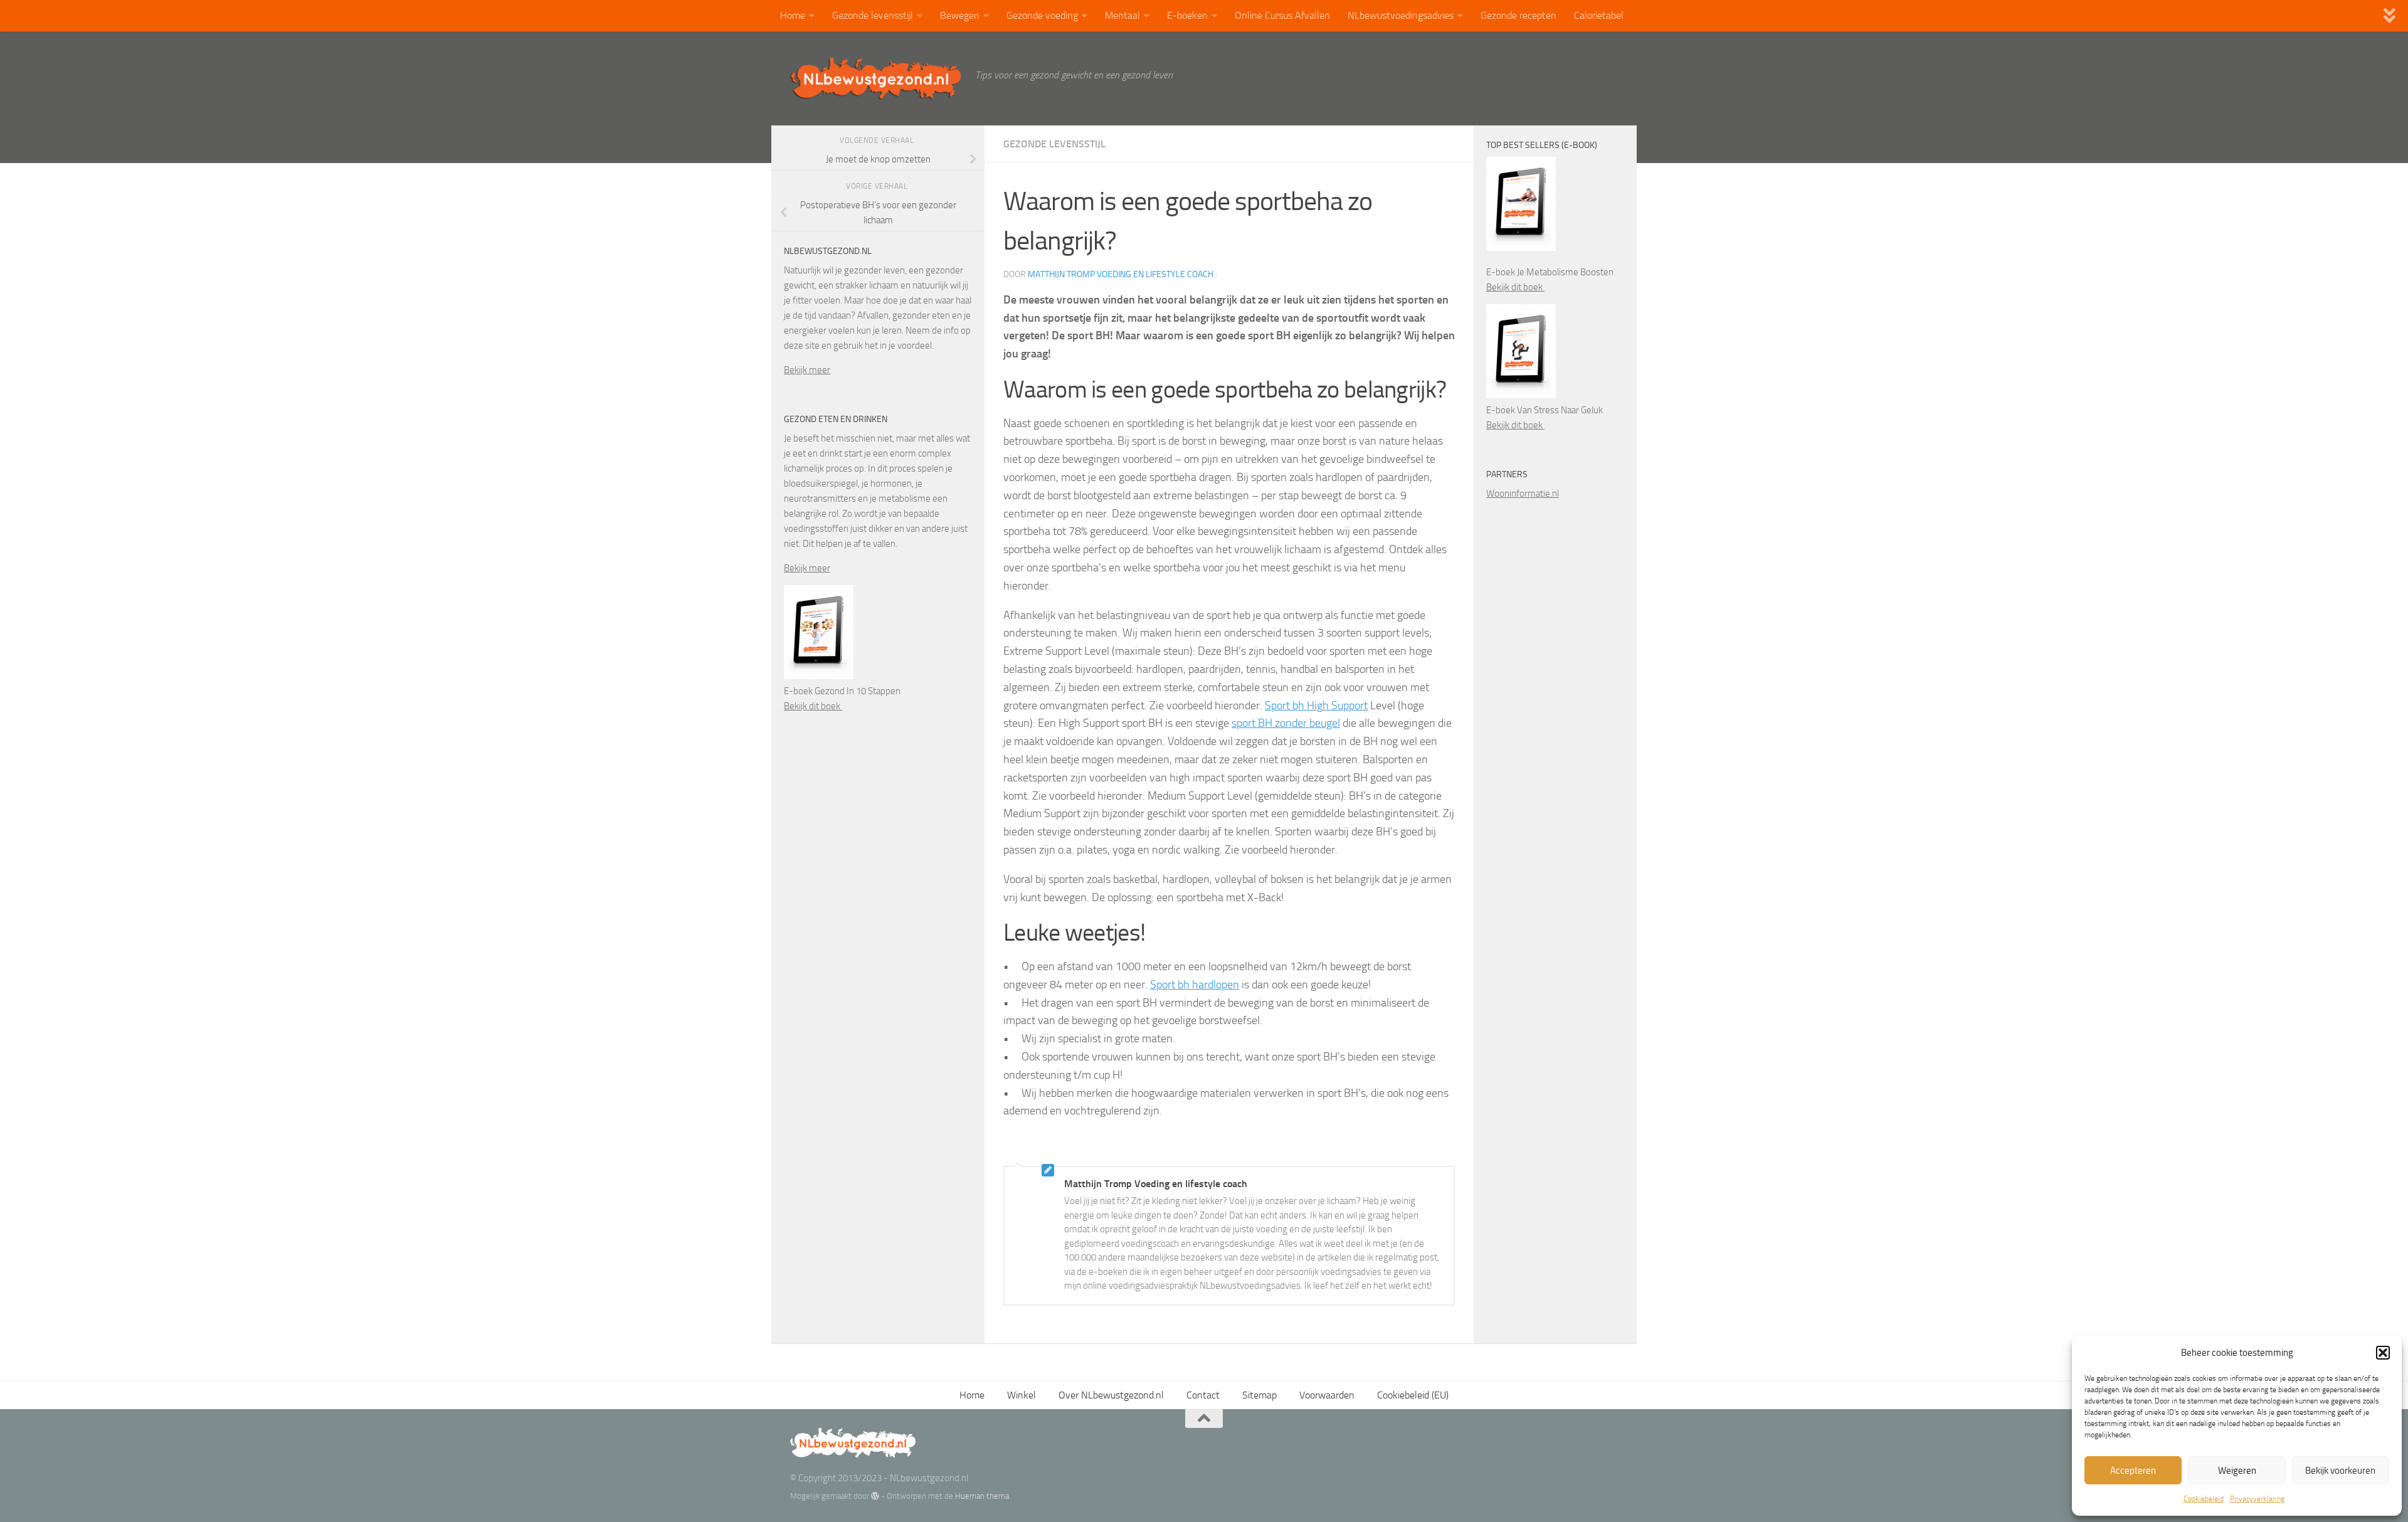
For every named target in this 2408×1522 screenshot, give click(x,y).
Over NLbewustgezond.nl (1111, 1395)
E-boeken (1187, 15)
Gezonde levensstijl (873, 15)
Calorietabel (1599, 15)
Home (793, 15)
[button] (2383, 1353)
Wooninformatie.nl (1523, 494)
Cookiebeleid (2204, 1499)
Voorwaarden (1327, 1395)
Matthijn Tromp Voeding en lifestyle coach (1121, 274)
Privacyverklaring (2257, 1499)
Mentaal (1122, 15)
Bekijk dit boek (813, 706)
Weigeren (2237, 1471)
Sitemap (1259, 1395)
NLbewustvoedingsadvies (1401, 15)
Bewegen (960, 15)
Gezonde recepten (1518, 15)
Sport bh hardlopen (1195, 985)
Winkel (1022, 1395)
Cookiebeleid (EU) (1413, 1395)
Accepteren (2133, 1471)
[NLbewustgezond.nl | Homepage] (876, 78)
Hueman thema (982, 1496)
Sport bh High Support (1316, 706)
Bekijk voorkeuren (2340, 1471)
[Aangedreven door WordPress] (875, 1496)
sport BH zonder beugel (1286, 723)
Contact (1203, 1395)
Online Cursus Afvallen (1282, 15)
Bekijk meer (807, 370)
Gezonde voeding (1042, 15)
